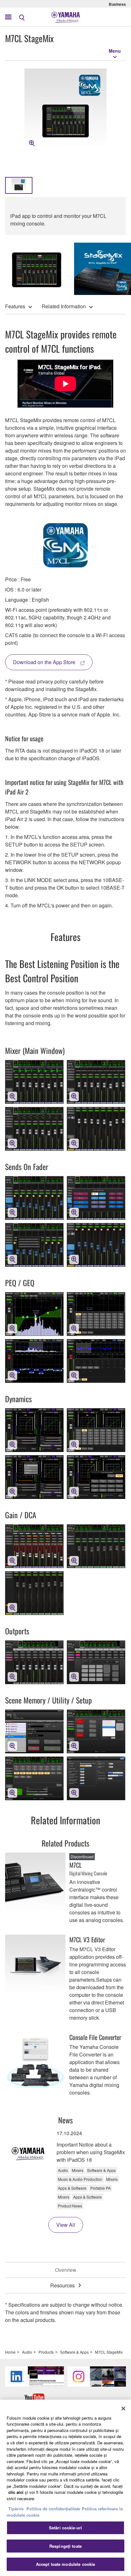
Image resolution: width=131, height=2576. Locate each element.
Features (15, 306)
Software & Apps (74, 2352)
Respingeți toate (65, 2546)
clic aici (16, 2492)
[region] (65, 2488)
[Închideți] (123, 2409)
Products (46, 2352)
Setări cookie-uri (65, 2528)
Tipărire (16, 2509)
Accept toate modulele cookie (66, 2564)
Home (10, 2352)
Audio (27, 2352)
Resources (62, 2285)
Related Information (64, 306)
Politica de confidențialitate (53, 2509)
